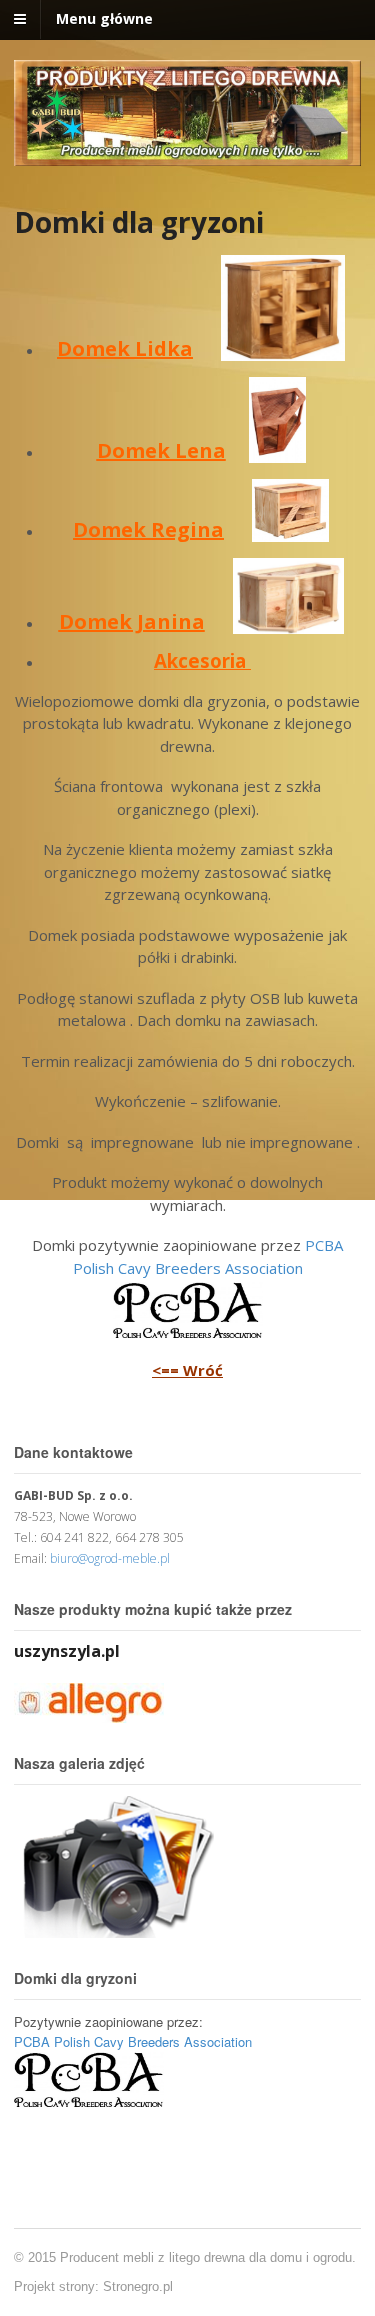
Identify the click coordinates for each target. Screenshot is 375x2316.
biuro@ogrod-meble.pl (110, 1558)
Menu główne (104, 18)
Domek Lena (161, 450)
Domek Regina (148, 529)
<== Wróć (187, 1370)
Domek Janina (132, 621)
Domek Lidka (125, 348)
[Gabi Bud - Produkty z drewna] (187, 155)
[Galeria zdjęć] (114, 1927)
